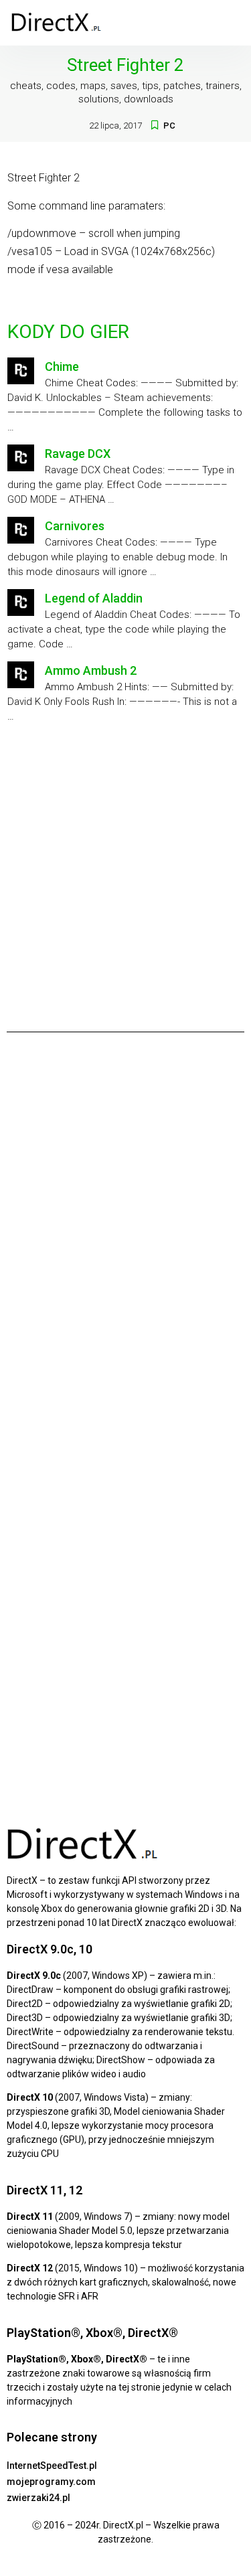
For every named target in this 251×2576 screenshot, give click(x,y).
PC (169, 126)
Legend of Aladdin (94, 598)
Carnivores (75, 526)
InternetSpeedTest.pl (52, 2466)
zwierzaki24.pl (38, 2498)
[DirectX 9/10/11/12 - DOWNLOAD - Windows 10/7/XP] (57, 23)
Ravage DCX (78, 454)
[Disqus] (125, 1229)
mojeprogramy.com (51, 2482)
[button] (232, 23)
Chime (62, 367)
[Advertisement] (125, 873)
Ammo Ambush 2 (91, 670)
